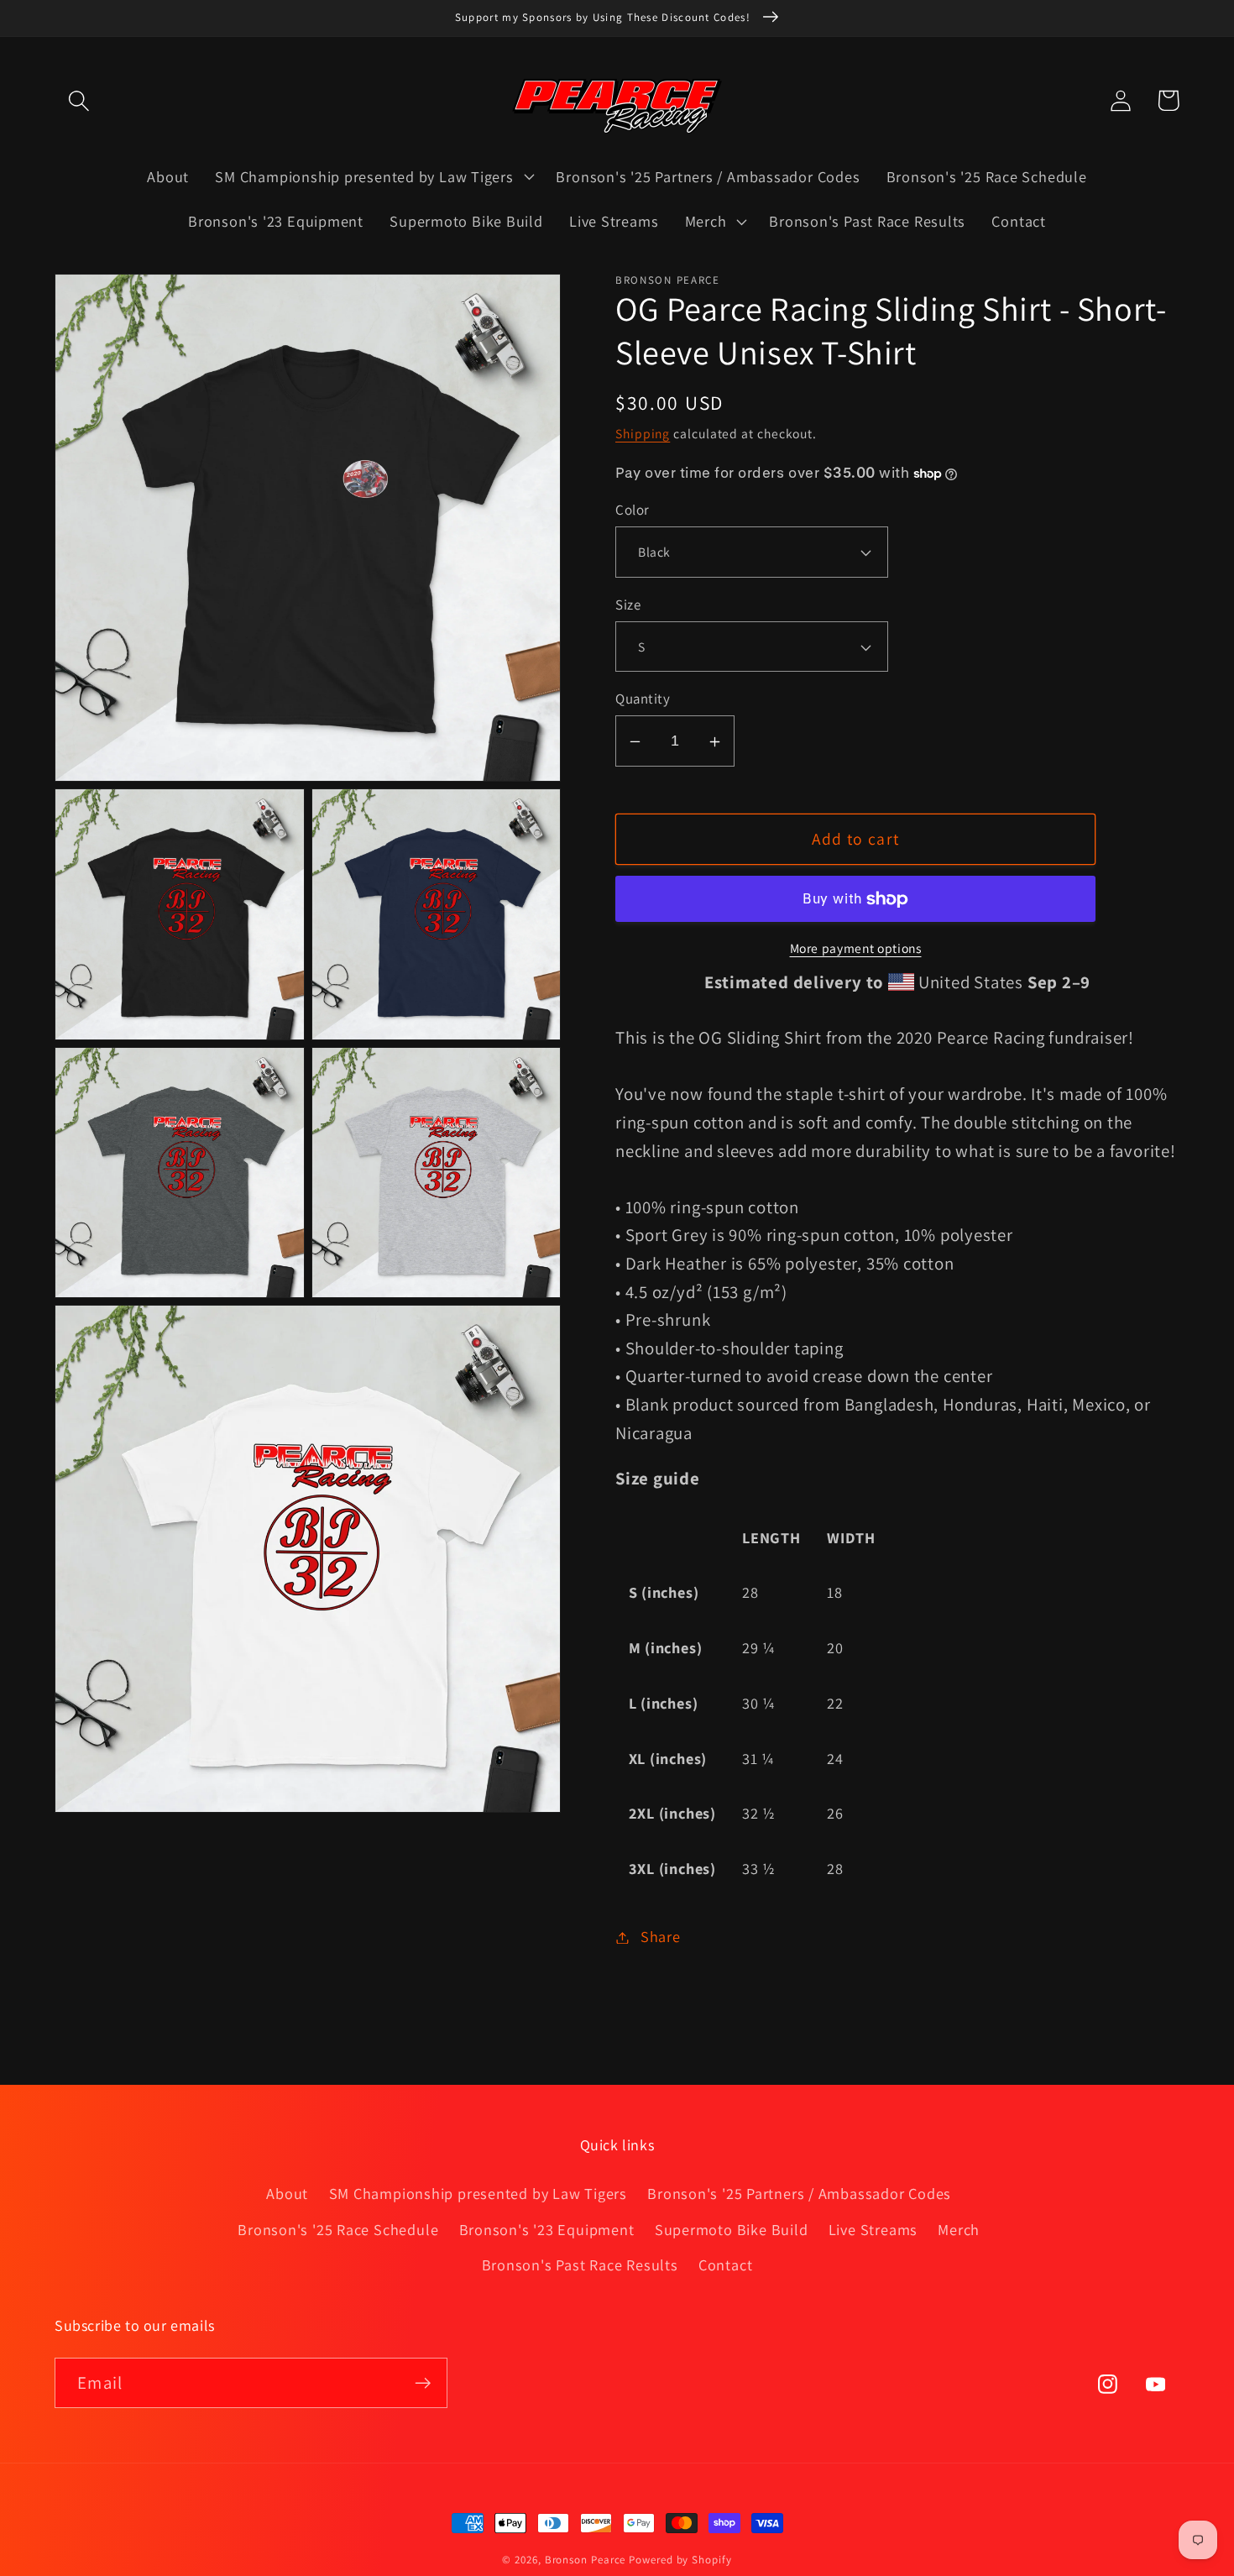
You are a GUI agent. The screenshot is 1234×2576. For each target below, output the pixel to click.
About (287, 2193)
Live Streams (873, 2229)
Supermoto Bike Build (732, 2229)
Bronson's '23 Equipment (547, 2229)
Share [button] (661, 1937)
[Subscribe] (423, 2383)
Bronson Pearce (586, 2560)
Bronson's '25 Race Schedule (338, 2229)
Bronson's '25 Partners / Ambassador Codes (799, 2193)
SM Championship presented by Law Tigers (478, 2193)
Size (628, 605)
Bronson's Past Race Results (580, 2264)
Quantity (643, 699)
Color (633, 510)
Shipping (643, 433)
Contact (725, 2264)
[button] (78, 100)
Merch (959, 2229)
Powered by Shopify (680, 2560)
